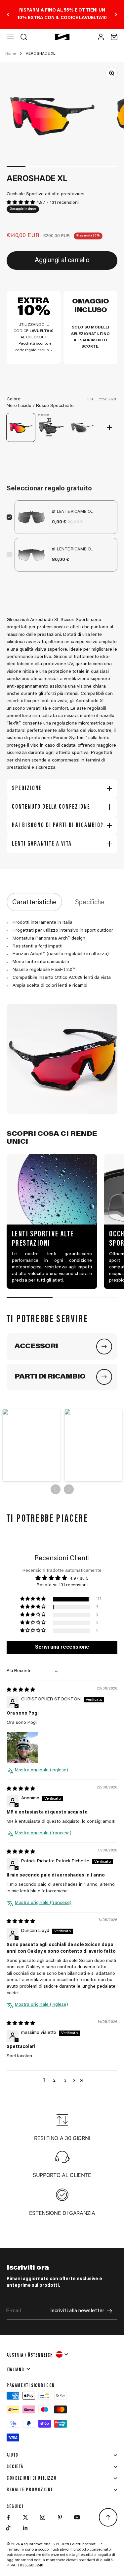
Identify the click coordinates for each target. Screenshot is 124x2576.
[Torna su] (108, 2517)
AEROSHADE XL (41, 54)
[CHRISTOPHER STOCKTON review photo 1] (22, 1747)
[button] (21, 203)
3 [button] (65, 2081)
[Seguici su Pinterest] (60, 2517)
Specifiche (90, 903)
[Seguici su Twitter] (25, 2517)
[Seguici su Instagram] (43, 2517)
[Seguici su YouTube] (77, 2517)
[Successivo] (116, 14)
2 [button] (54, 2081)
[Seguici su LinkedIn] (25, 2528)
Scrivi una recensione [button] (62, 1647)
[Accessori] (104, 1347)
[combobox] (38, 2354)
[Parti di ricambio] (104, 1377)
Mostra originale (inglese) (41, 1770)
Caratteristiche (34, 903)
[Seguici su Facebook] (8, 2517)
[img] (21, 1690)
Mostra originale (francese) (43, 1833)
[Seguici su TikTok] (8, 2528)
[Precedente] (8, 14)
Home (11, 54)
